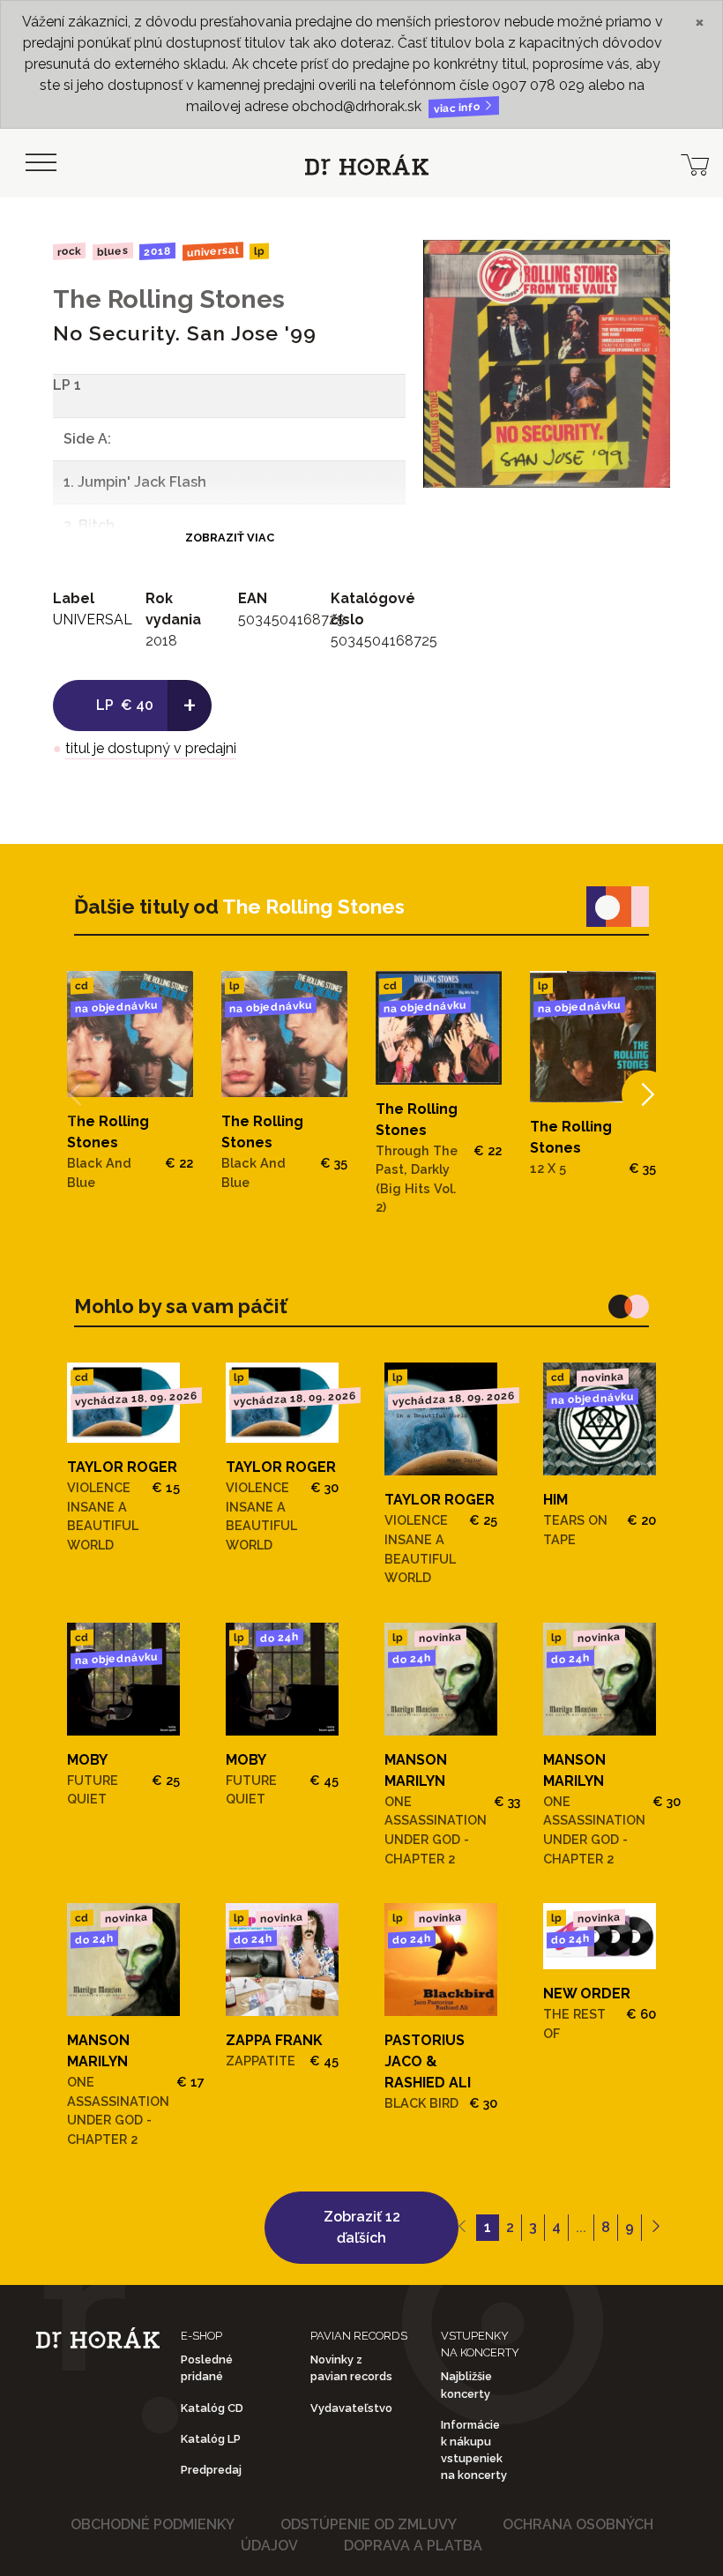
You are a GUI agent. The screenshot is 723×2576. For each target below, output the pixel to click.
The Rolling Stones (169, 299)
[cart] (695, 163)
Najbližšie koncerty (466, 2385)
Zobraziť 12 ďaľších (362, 2227)
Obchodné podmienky (153, 2524)
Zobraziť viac (230, 538)
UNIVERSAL (213, 251)
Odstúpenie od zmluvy (369, 2524)
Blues (112, 251)
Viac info (458, 108)
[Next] (646, 1094)
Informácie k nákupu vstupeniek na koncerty (474, 2450)
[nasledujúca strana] (656, 2228)
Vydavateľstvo (351, 2408)
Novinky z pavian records (351, 2368)
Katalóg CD (212, 2408)
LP (259, 252)
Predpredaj (211, 2470)
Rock (69, 251)
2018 (157, 251)
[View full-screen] (644, 266)
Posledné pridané (207, 2368)
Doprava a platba (413, 2546)
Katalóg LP (211, 2439)
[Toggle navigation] (41, 163)
